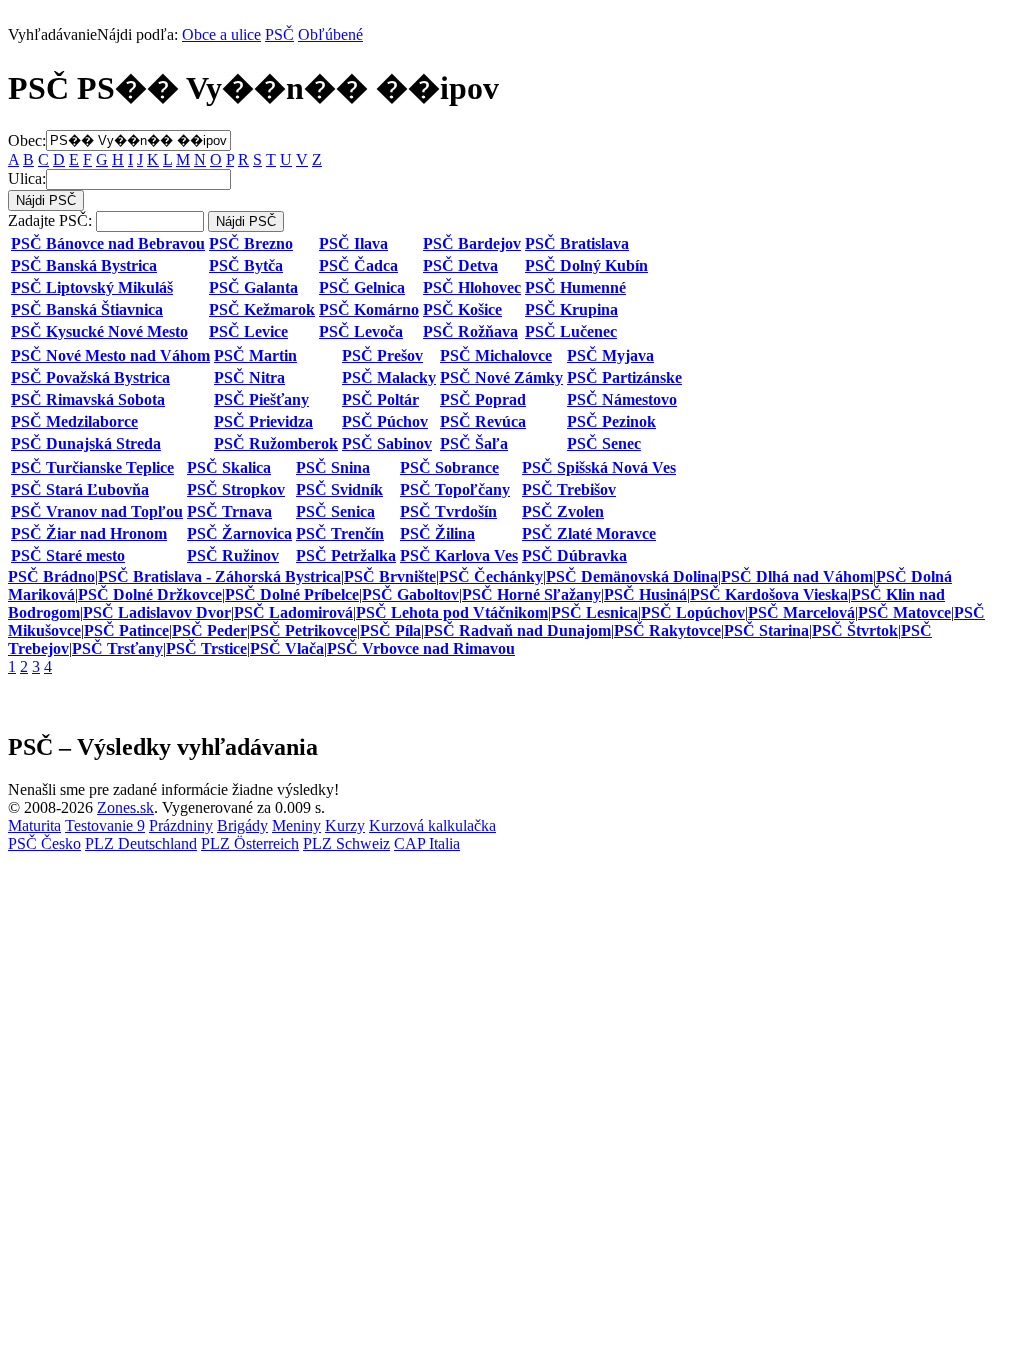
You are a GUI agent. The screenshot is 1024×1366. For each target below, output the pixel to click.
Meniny (296, 825)
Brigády (242, 825)
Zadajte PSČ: (50, 220)
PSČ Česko (44, 843)
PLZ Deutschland (141, 843)
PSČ (279, 34)
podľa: (93, 34)
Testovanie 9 (105, 825)
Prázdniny (181, 825)
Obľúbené (330, 34)
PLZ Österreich (250, 843)
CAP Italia (427, 843)
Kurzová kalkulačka (432, 825)
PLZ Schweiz (346, 843)
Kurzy (345, 825)
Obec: (27, 139)
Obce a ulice (221, 34)
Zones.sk (125, 807)
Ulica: (27, 178)
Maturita (34, 825)
